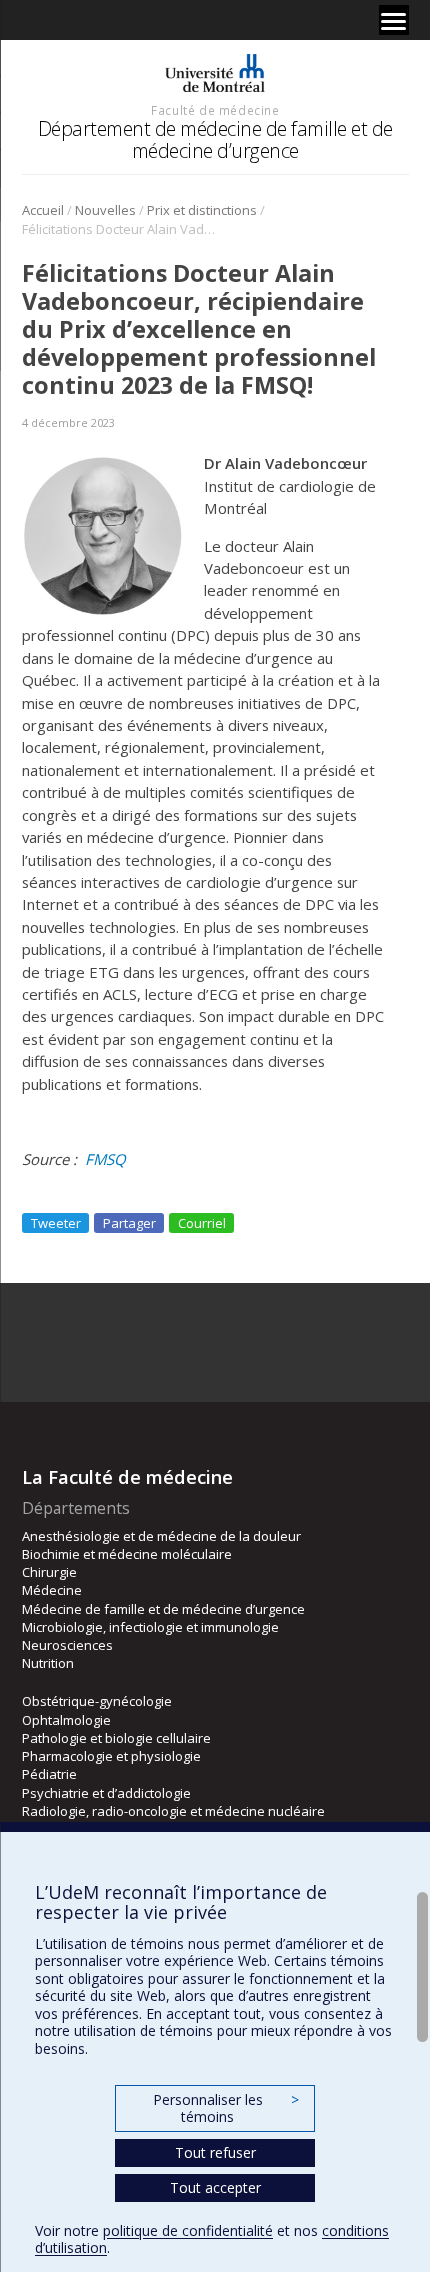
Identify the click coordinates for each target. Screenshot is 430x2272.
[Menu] (394, 20)
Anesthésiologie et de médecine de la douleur (161, 1536)
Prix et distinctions (202, 210)
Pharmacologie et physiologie (111, 1756)
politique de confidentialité (188, 2230)
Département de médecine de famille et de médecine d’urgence (215, 139)
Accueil (43, 210)
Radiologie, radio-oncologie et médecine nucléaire (173, 1811)
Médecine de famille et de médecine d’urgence (163, 1609)
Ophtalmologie (66, 1720)
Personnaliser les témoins (226, 2108)
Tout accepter (215, 2187)
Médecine (52, 1590)
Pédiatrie (49, 1774)
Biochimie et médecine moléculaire (127, 1554)
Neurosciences (67, 1645)
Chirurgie (49, 1572)
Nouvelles (105, 210)
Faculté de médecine (215, 110)
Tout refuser (215, 2152)
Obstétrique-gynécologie (97, 1701)
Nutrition (48, 1663)
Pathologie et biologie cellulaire (116, 1738)
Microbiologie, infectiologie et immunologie (150, 1627)
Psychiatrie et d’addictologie (106, 1793)
